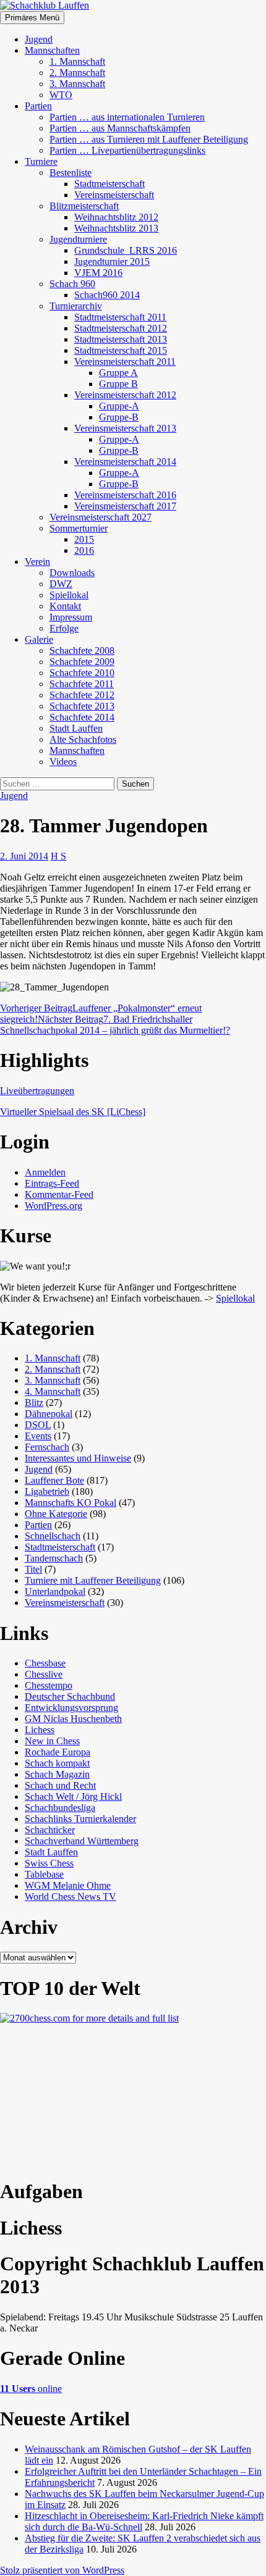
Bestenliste (71, 173)
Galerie (39, 639)
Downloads (72, 573)
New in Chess (52, 1741)
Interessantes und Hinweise (78, 1458)
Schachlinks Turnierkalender (80, 1819)
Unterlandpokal (55, 1591)
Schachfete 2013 (82, 706)
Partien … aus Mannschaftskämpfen (120, 128)
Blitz (34, 1403)
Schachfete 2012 (82, 695)
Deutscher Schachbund (70, 1696)
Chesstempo (49, 1685)
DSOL (38, 1425)
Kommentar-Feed (59, 1194)
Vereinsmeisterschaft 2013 (125, 428)
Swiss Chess (49, 1863)
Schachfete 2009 (82, 662)
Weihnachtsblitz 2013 (116, 228)
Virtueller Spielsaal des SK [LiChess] (73, 1112)
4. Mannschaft (53, 1391)
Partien (38, 106)
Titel (33, 1569)
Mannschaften (52, 50)
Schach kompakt (57, 1763)
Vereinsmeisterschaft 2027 (101, 517)
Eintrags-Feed (52, 1183)
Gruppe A (118, 373)
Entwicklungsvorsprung (71, 1708)
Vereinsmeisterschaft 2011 (125, 362)
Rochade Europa (58, 1752)
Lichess (40, 1730)
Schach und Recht (60, 1785)
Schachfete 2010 (82, 673)
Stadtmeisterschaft (109, 184)
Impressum (71, 617)
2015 (84, 539)
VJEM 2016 (98, 273)
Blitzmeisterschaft (84, 206)
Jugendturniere (78, 239)
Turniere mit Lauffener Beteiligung (93, 1580)
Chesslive (44, 1674)
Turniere (41, 161)
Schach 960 (72, 284)
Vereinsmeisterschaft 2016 (125, 495)
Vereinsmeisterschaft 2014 (125, 462)
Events (38, 1436)
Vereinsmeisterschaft (114, 195)
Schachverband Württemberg (82, 1841)
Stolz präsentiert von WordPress (62, 2570)
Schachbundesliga (60, 1808)
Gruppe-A (119, 406)
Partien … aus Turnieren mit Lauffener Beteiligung (149, 139)
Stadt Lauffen (76, 728)
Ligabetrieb (47, 1491)
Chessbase (45, 1663)
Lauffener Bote (54, 1480)
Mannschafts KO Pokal (71, 1503)
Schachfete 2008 (82, 650)
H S (58, 856)
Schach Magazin (57, 1774)
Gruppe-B (119, 417)
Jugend (39, 39)
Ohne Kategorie (56, 1514)
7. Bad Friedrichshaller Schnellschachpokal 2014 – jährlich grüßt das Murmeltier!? (115, 1025)
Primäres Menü (32, 18)
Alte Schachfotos (83, 739)
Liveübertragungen (37, 1091)
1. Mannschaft (77, 61)
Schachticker (50, 1830)
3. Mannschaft (77, 84)
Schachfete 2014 (82, 717)
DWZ (61, 584)
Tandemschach (54, 1558)
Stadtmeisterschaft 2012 (121, 328)
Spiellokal (69, 595)
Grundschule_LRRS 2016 (126, 250)
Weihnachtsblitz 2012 (116, 217)
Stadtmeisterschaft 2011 (120, 317)
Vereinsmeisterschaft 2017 (125, 506)
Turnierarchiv (76, 306)
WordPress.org (54, 1206)
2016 (84, 550)
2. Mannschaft (77, 73)
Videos (63, 762)
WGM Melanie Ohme (68, 1885)
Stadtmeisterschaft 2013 (121, 339)
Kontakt (65, 606)
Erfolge (64, 628)
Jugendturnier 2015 (112, 261)
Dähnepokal (49, 1414)
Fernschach (47, 1447)
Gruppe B (118, 384)
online (31, 2389)
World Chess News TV (71, 1896)
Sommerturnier (79, 528)
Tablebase (44, 1874)
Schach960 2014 (107, 295)
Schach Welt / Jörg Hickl (73, 1796)
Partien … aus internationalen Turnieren (127, 117)
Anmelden (45, 1172)
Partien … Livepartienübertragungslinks (127, 150)
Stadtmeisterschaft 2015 (121, 350)
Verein (37, 562)
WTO (61, 95)
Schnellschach (53, 1536)
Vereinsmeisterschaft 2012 (125, 395)
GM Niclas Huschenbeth (73, 1719)
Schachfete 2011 (82, 684)
